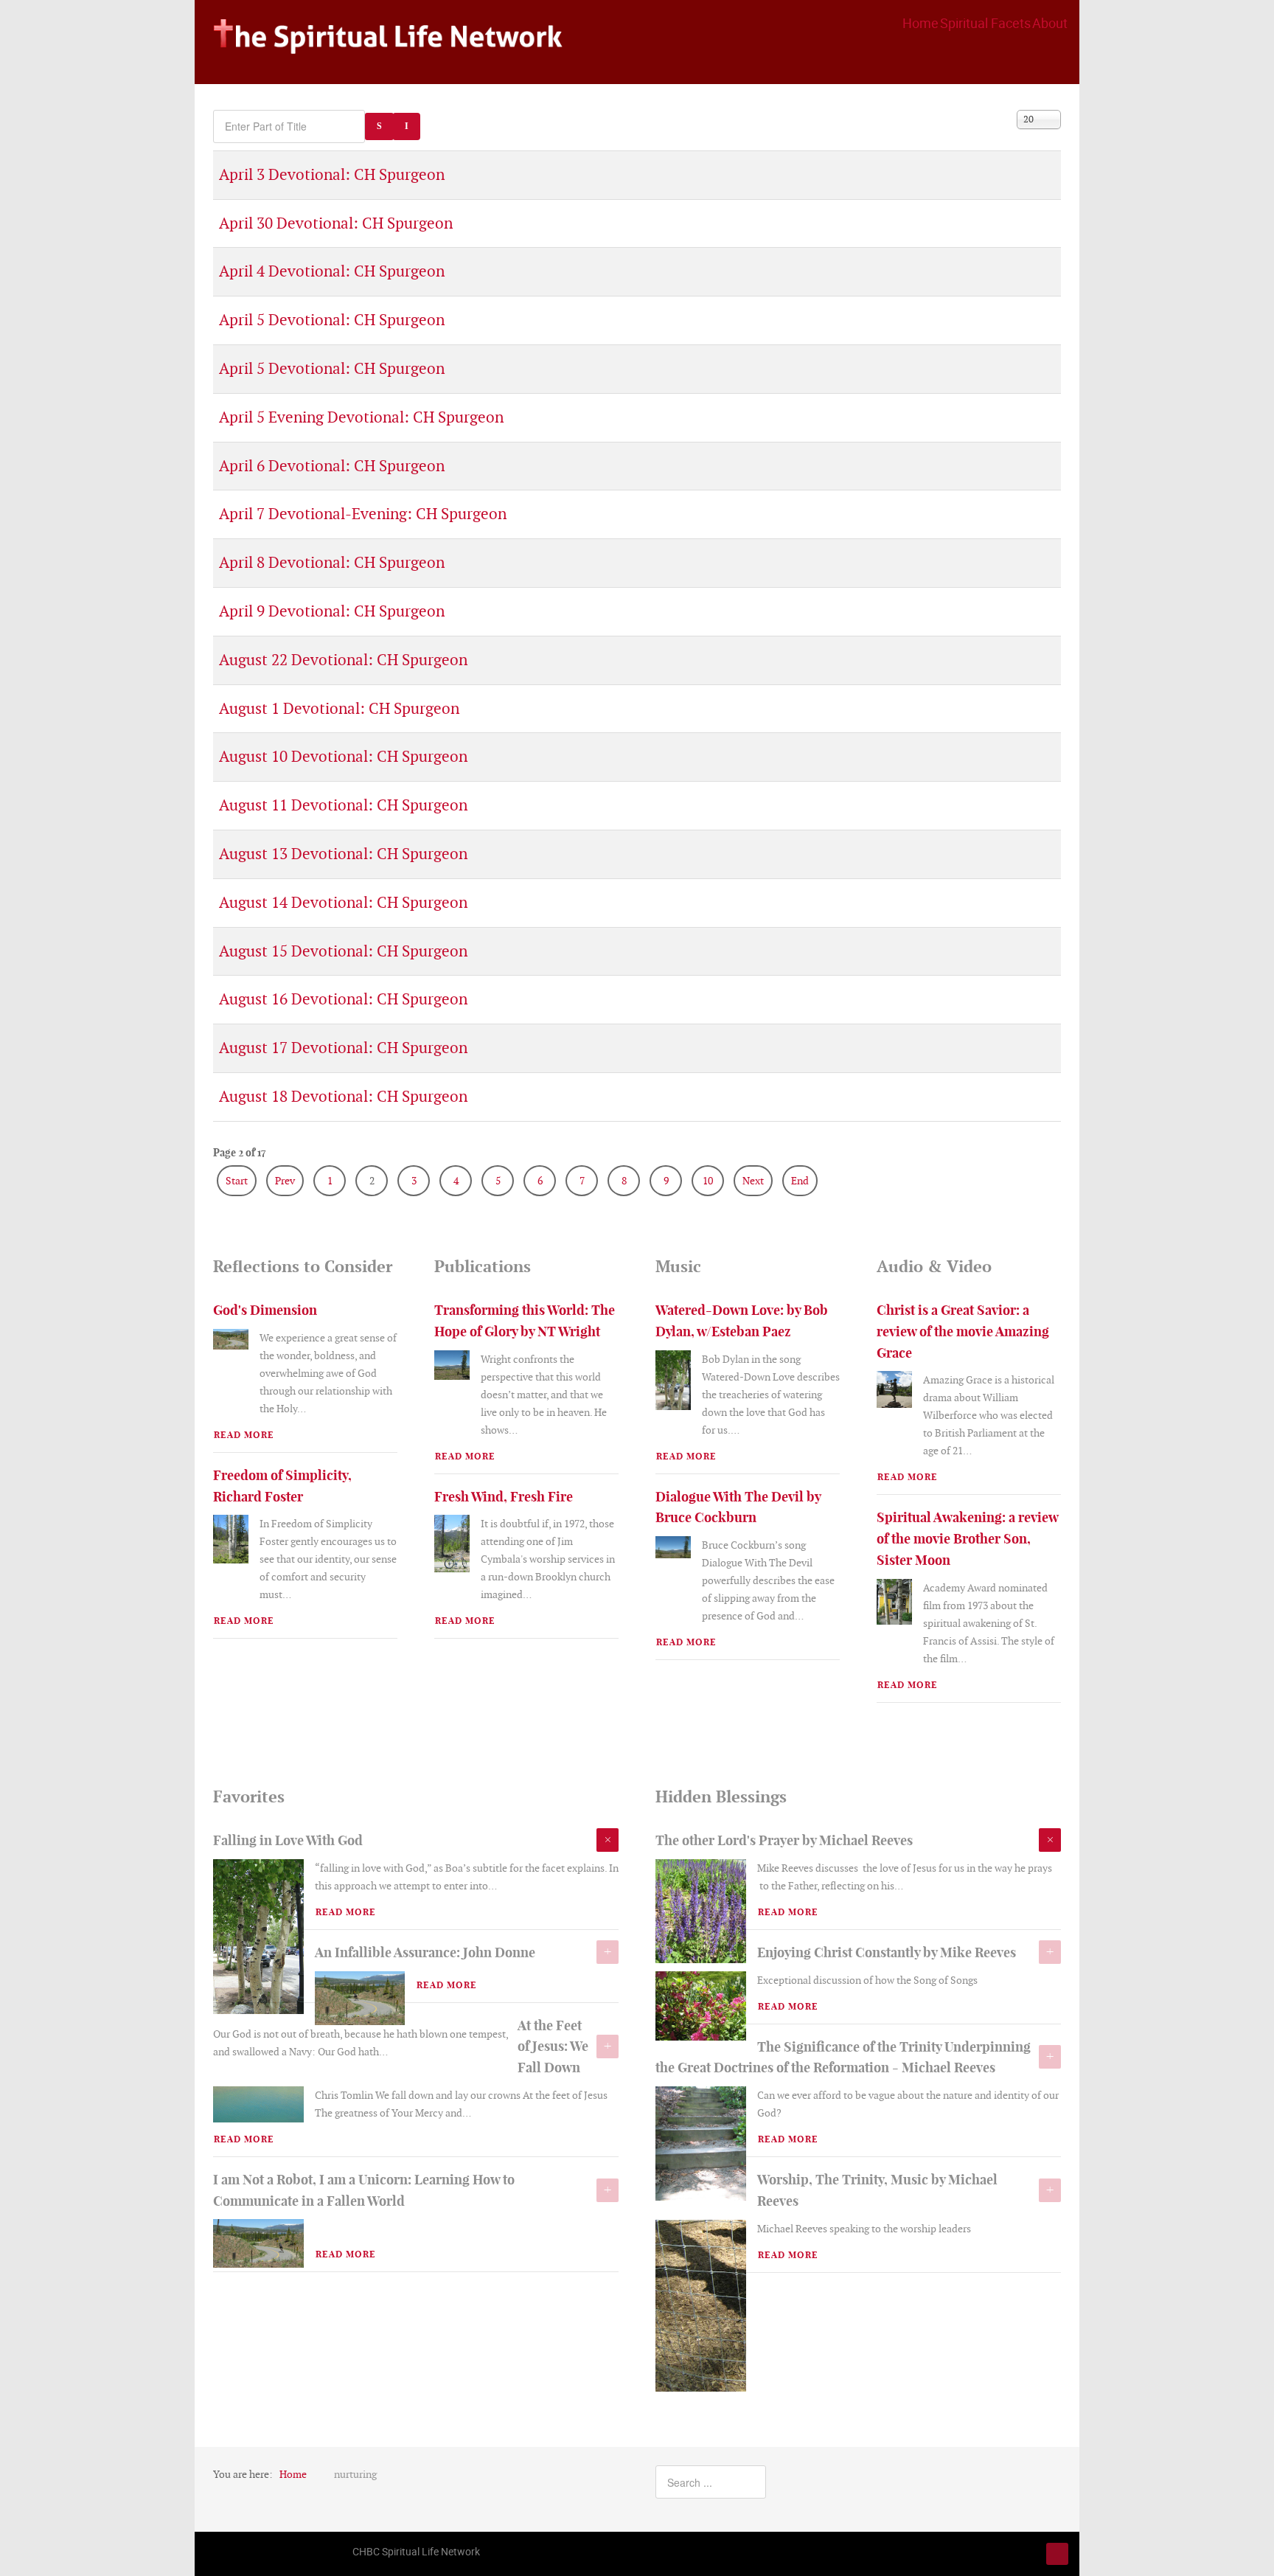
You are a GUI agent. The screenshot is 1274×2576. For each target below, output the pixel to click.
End (800, 1181)
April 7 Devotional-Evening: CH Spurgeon (363, 514)
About (1050, 23)
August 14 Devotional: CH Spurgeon (343, 902)
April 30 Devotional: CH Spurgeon (336, 223)
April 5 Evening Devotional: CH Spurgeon (361, 417)
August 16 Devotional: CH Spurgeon (343, 999)
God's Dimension (265, 1310)
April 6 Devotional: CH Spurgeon (332, 466)
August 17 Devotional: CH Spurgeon (343, 1048)
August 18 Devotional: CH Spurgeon (343, 1096)
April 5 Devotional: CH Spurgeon (332, 320)
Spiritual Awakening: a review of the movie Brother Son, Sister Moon (967, 1539)
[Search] (379, 126)
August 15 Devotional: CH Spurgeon (343, 951)
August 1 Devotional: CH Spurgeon (339, 708)
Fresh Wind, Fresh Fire (504, 1497)
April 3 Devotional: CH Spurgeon (332, 174)
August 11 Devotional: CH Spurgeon (343, 805)
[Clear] (407, 126)
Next (753, 1181)
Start (237, 1181)
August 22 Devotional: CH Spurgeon (343, 660)
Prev (285, 1181)
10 (708, 1181)
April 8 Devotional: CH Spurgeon (332, 562)
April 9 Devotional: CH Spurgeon (332, 611)
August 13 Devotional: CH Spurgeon (343, 854)
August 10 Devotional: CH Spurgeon (343, 756)
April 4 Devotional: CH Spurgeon (332, 271)
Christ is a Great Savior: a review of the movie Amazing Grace (963, 1332)
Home (920, 23)
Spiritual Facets (985, 23)
